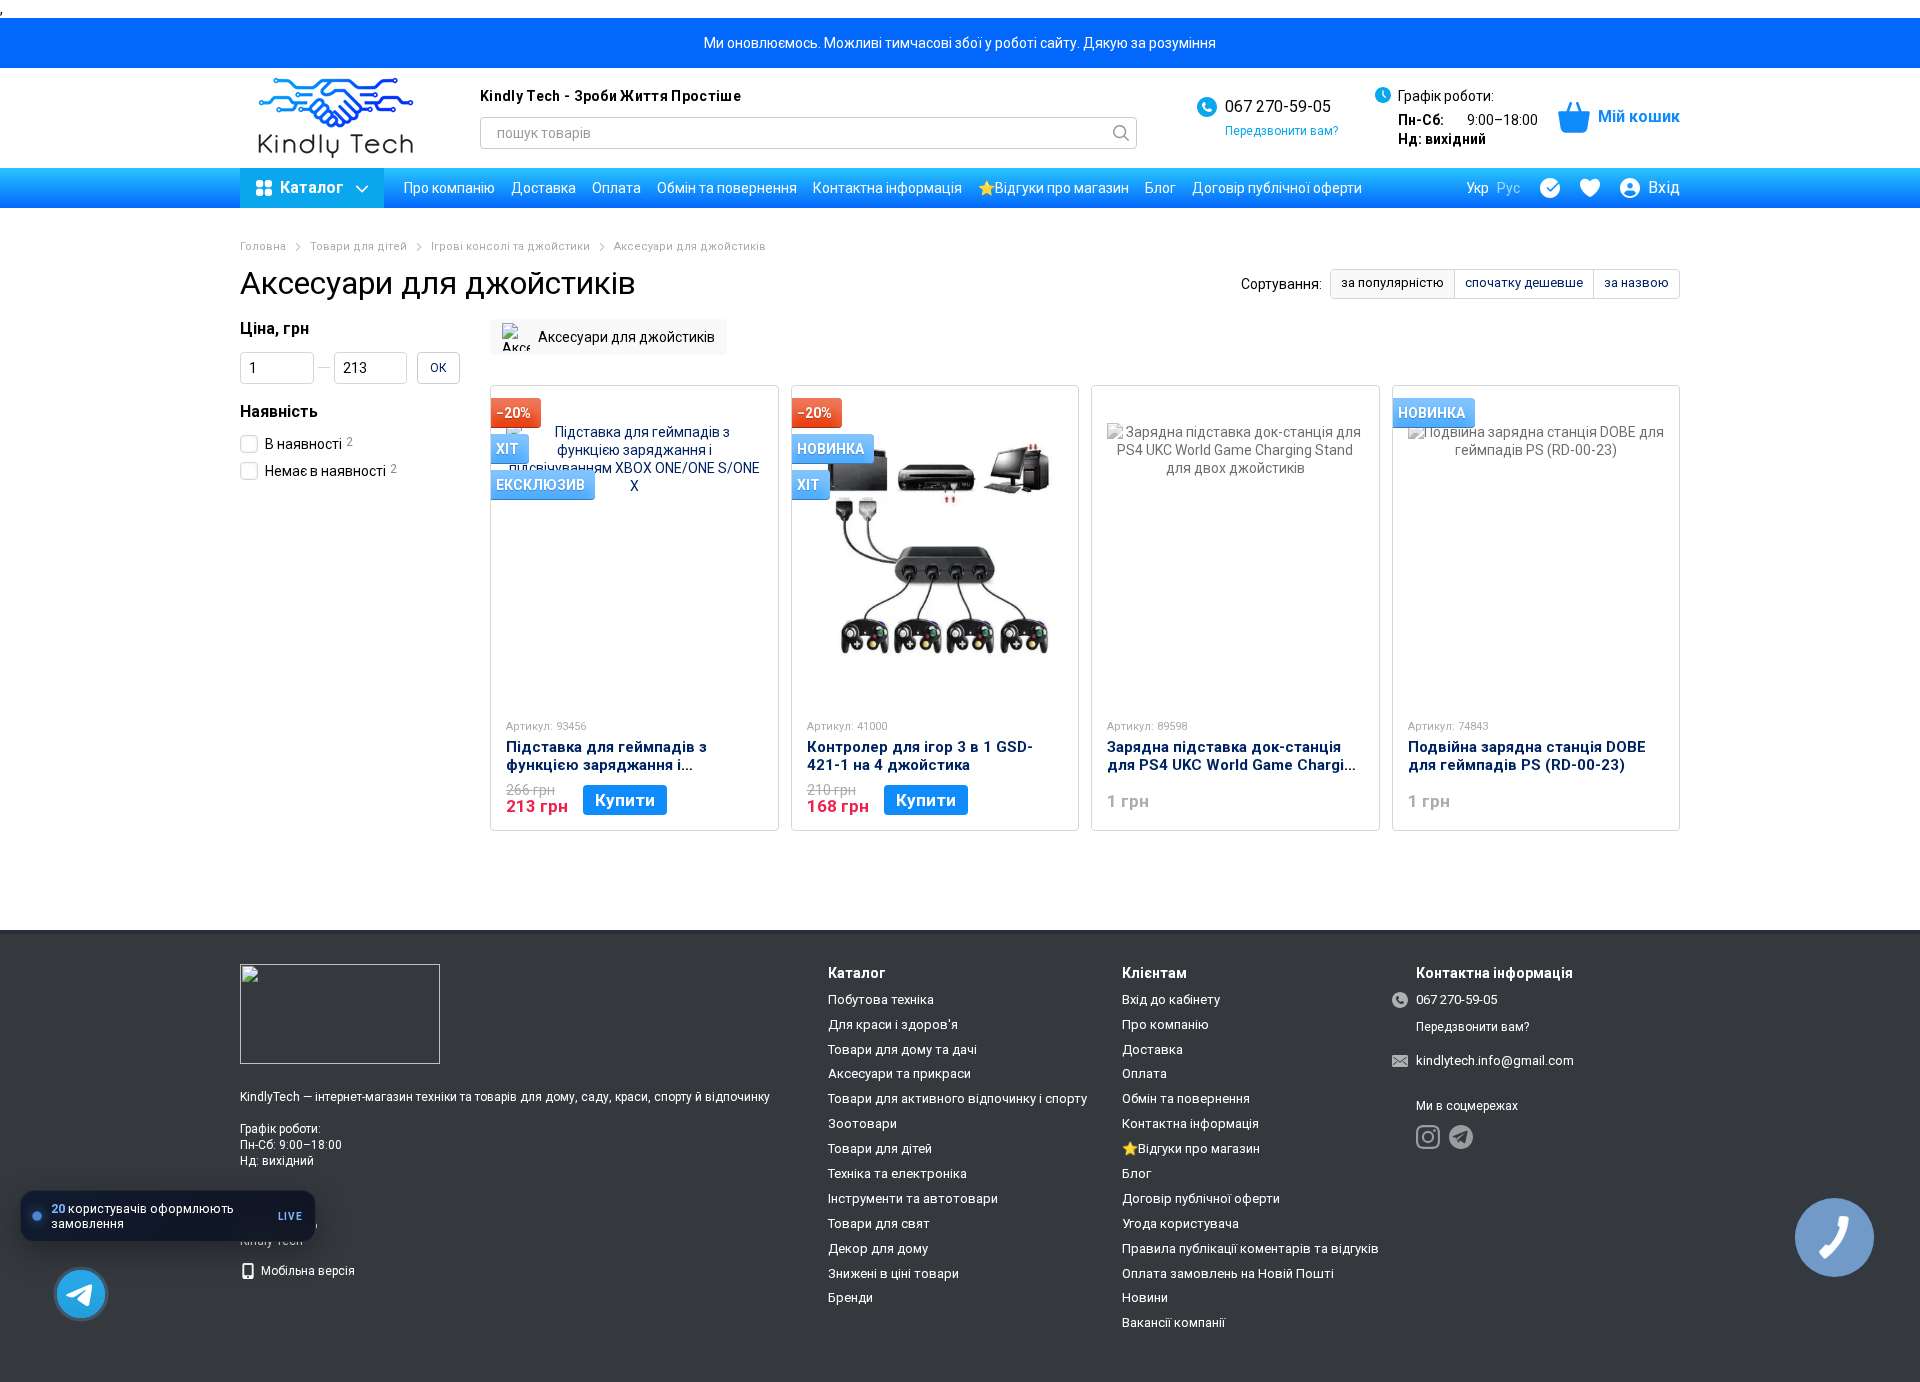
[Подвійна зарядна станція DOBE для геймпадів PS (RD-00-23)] (1536, 551)
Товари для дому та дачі (902, 1049)
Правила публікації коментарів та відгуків (1250, 1248)
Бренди (850, 1297)
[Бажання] (1590, 188)
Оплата (616, 188)
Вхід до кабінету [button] (1171, 999)
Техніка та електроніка (897, 1173)
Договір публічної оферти (1277, 188)
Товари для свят (879, 1223)
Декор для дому (878, 1248)
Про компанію (449, 188)
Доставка (543, 188)
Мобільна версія (306, 1271)
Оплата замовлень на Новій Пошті (1228, 1273)
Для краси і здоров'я (893, 1024)
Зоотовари (862, 1123)
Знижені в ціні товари (893, 1273)
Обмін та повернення (727, 188)
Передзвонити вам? (1281, 131)
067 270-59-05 (1278, 106)
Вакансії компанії (1173, 1322)
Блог (1160, 188)
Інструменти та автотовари (913, 1198)
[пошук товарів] (1121, 133)
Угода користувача (1180, 1223)
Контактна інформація (887, 188)
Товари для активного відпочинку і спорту (957, 1098)
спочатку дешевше (1524, 282)
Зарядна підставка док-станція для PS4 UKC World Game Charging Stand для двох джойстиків (1234, 765)
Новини (1145, 1297)
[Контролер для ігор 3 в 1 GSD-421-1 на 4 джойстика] (935, 551)
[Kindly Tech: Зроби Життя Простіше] (340, 1013)
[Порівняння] (1550, 188)
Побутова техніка (881, 999)
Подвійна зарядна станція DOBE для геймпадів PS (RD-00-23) (1527, 756)
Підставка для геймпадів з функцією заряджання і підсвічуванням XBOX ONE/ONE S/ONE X (623, 774)
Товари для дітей (880, 1148)
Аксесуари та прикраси (899, 1073)
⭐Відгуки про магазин (1053, 188)
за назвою (1636, 282)
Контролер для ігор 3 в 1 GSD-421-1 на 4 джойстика (920, 756)
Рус (1508, 188)
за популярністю (1392, 282)
